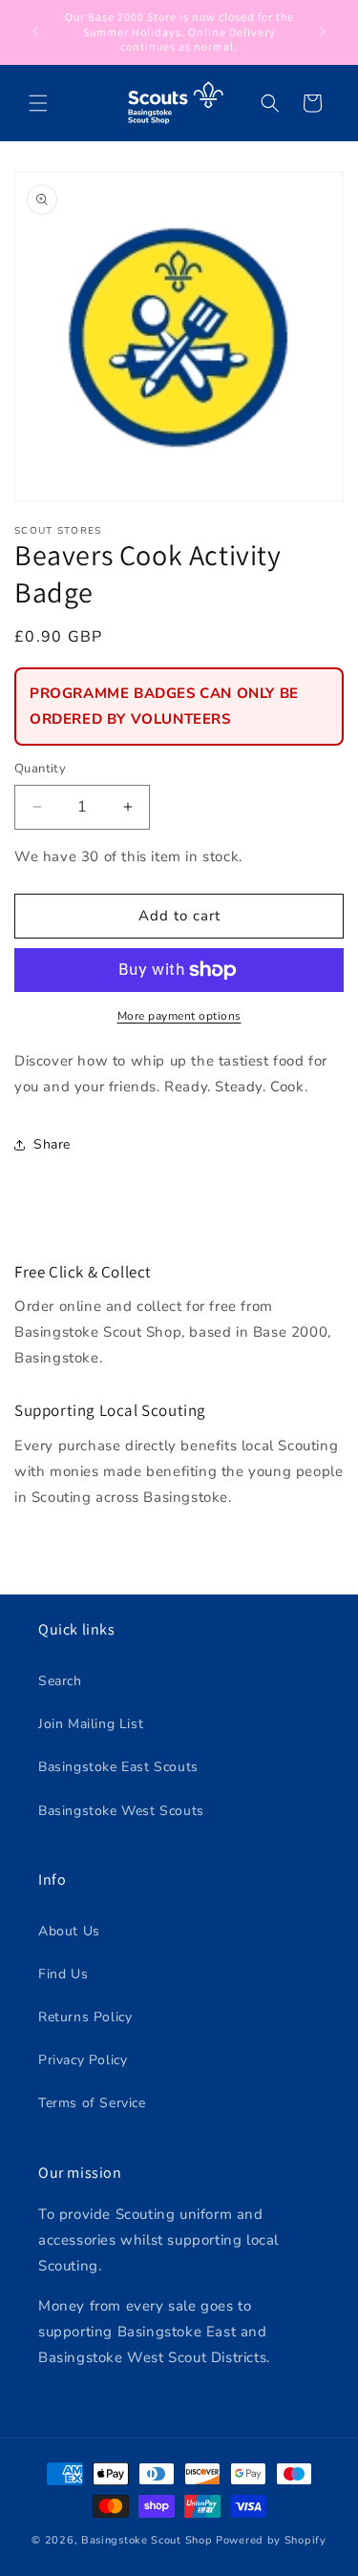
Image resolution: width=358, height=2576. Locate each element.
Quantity (40, 769)
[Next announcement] (323, 32)
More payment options (179, 1016)
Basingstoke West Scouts (121, 1811)
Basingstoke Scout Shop (147, 2540)
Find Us (63, 1974)
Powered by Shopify (271, 2540)
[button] (38, 103)
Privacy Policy (83, 2060)
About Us (69, 1931)
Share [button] (52, 1144)
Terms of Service (92, 2103)
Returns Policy (85, 2017)
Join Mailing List (91, 1724)
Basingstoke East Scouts (118, 1767)
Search (60, 1681)
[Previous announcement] (35, 32)
